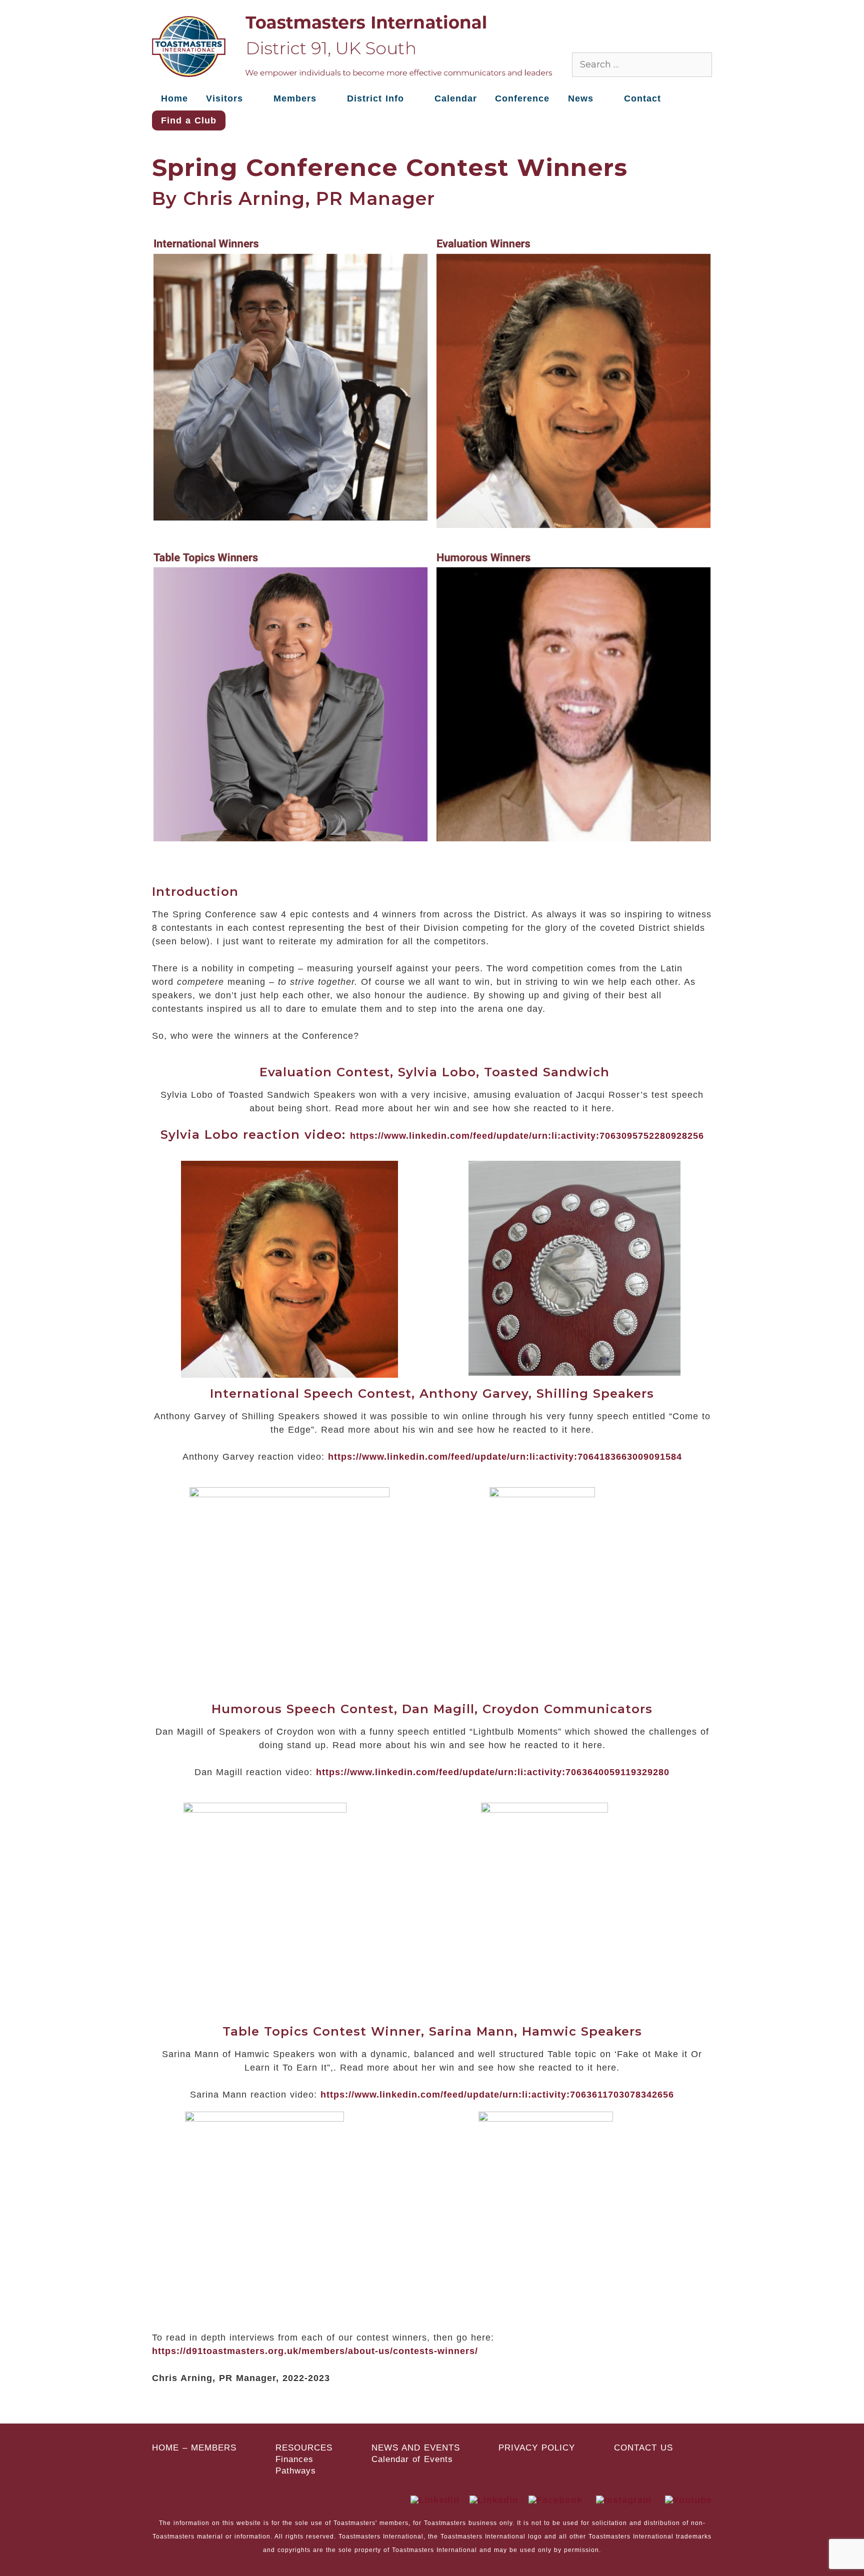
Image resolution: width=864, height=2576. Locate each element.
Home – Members (194, 2448)
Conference (522, 98)
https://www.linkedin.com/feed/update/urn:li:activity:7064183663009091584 (505, 1457)
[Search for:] (642, 64)
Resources (304, 2448)
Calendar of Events (412, 2460)
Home (174, 98)
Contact (642, 98)
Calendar (456, 98)
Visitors (224, 98)
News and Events (416, 2448)
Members (295, 98)
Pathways (296, 2471)
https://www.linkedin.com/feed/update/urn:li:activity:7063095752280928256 (527, 1136)
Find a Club (189, 120)
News (581, 98)
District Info (375, 98)
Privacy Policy (537, 2448)
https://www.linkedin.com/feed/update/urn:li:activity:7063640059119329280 (493, 1772)
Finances (294, 2460)
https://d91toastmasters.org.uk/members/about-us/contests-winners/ (315, 2351)
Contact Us (643, 2448)
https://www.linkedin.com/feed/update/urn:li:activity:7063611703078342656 (497, 2095)
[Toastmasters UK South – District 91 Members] (352, 45)
